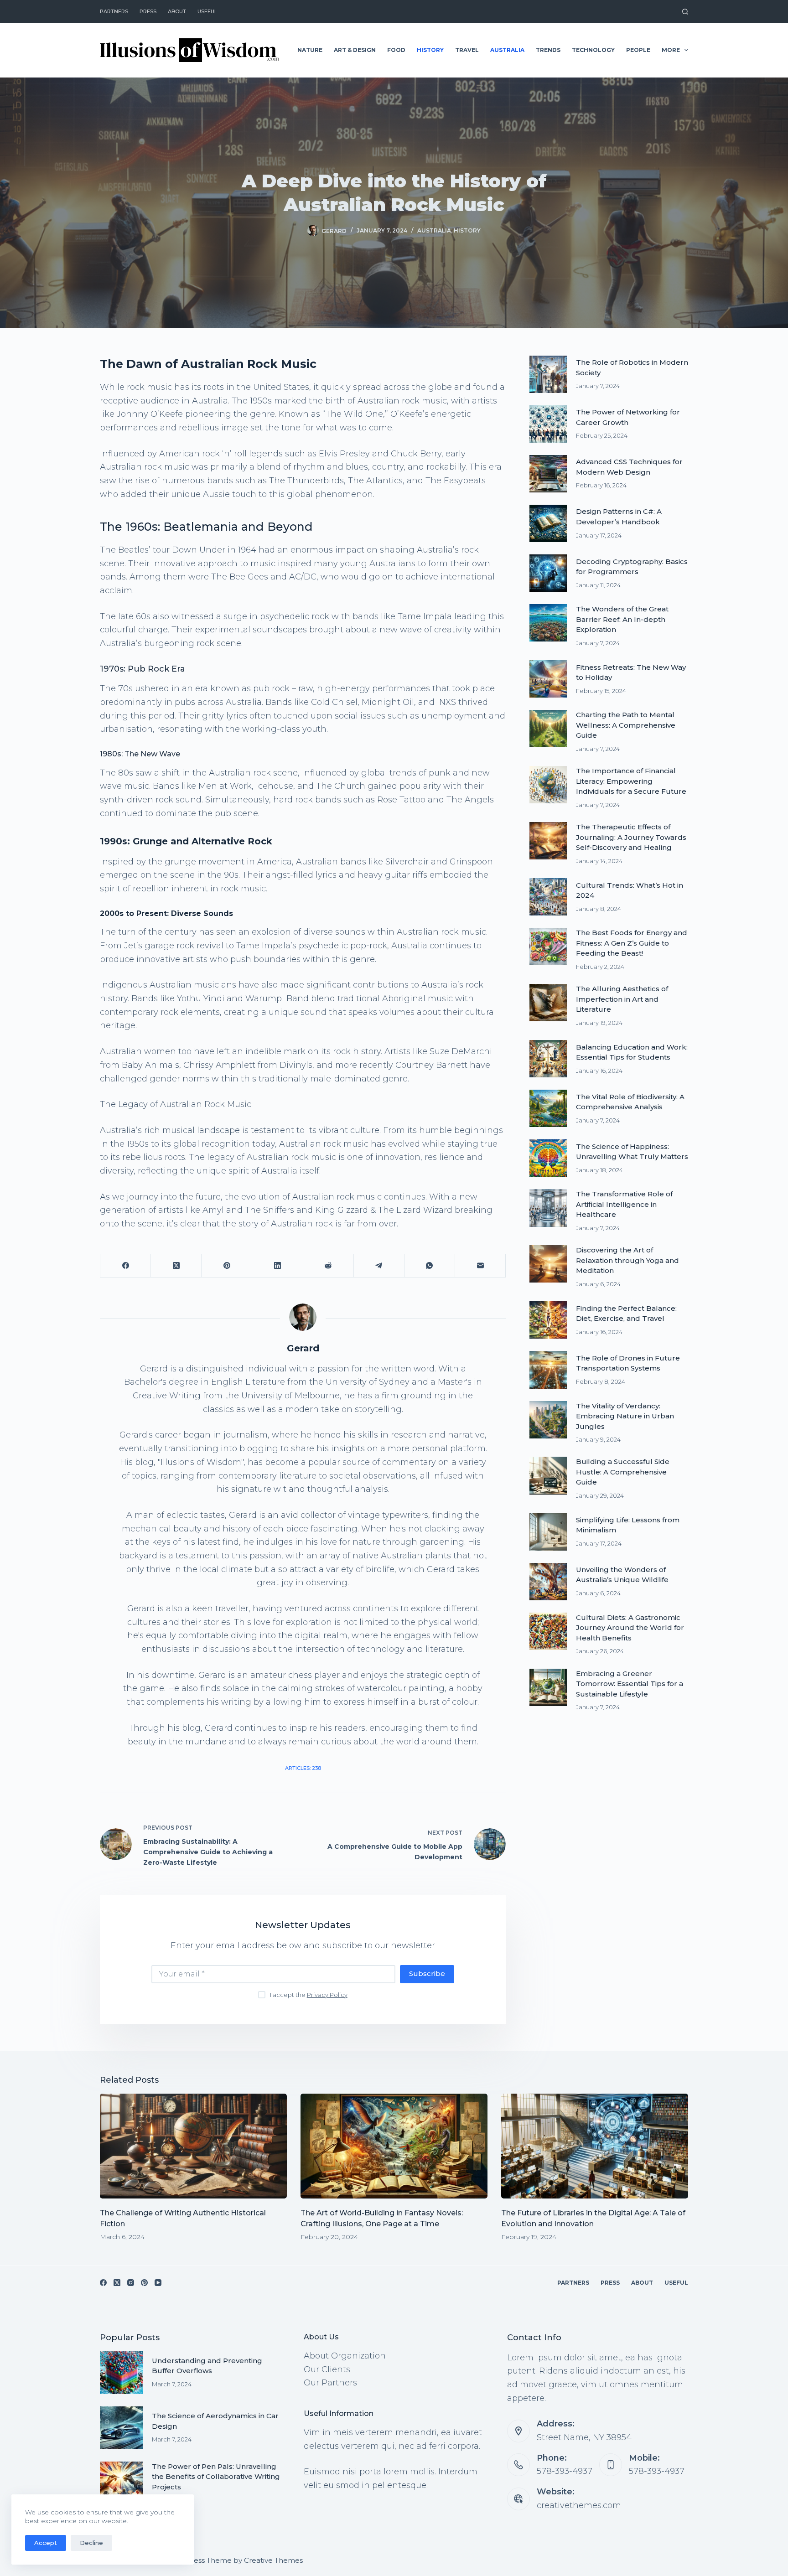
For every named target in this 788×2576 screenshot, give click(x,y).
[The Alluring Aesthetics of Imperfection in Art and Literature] (548, 1003)
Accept (46, 2543)
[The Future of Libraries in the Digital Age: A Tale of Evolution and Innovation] (595, 2146)
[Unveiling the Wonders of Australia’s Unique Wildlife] (548, 1582)
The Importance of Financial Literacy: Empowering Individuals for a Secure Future (631, 781)
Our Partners (330, 2383)
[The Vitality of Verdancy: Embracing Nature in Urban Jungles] (548, 1420)
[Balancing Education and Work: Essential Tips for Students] (548, 1059)
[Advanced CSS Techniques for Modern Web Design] (548, 474)
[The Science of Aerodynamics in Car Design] (121, 2428)
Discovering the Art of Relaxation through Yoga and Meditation (627, 1260)
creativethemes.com (579, 2505)
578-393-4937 (565, 2471)
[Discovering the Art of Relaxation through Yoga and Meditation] (548, 1264)
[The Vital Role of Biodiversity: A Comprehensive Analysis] (548, 1108)
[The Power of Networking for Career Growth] (548, 424)
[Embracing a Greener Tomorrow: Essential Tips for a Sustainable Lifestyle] (548, 1687)
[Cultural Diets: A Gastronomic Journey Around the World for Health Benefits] (548, 1631)
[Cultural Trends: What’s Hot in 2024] (548, 897)
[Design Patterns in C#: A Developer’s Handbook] (548, 523)
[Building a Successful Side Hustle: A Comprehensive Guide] (548, 1475)
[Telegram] (379, 1266)
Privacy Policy (327, 1995)
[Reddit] (329, 1266)
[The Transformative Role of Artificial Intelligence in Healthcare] (548, 1208)
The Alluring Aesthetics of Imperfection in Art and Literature (622, 999)
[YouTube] (158, 2283)
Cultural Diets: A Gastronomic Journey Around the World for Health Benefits (630, 1628)
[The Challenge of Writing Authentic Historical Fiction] (193, 2146)
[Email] (480, 1266)
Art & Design (355, 50)
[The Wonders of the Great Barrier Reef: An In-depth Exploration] (548, 623)
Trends (548, 50)
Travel (467, 50)
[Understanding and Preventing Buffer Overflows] (121, 2373)
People (638, 50)
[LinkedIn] (277, 1266)
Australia (507, 50)
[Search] (685, 12)
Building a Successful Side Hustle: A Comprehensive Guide (623, 1472)
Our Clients (327, 2369)
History (430, 50)
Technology (593, 50)
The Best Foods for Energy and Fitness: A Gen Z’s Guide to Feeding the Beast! (632, 943)
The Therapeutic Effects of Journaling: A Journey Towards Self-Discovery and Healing (631, 837)
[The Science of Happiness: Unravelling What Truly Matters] (548, 1158)
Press (148, 11)
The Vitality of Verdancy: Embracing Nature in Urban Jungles (625, 1416)
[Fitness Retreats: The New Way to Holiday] (548, 679)
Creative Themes (273, 2560)
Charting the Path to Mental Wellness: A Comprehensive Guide (626, 725)
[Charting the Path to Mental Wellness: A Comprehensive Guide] (548, 729)
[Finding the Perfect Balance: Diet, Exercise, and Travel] (548, 1320)
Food (396, 50)
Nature (310, 50)
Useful (207, 11)
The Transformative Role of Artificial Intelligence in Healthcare (624, 1204)
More (671, 50)
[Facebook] (126, 1266)
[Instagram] (131, 2283)
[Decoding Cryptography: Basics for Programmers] (548, 573)
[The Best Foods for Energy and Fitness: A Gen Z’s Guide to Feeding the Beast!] (548, 947)
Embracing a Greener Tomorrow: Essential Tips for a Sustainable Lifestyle (630, 1684)
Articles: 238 (303, 1768)
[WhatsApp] (430, 1266)
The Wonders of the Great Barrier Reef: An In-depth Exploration (622, 619)
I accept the (309, 1995)
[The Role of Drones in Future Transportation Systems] (548, 1370)
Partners (114, 11)
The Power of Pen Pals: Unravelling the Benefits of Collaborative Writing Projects (216, 2477)
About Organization (345, 2356)
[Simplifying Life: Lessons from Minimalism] (548, 1531)
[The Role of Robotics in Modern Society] (548, 374)
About (177, 11)
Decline (91, 2543)
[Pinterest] (227, 1266)
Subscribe (427, 1973)
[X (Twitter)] (176, 1266)
